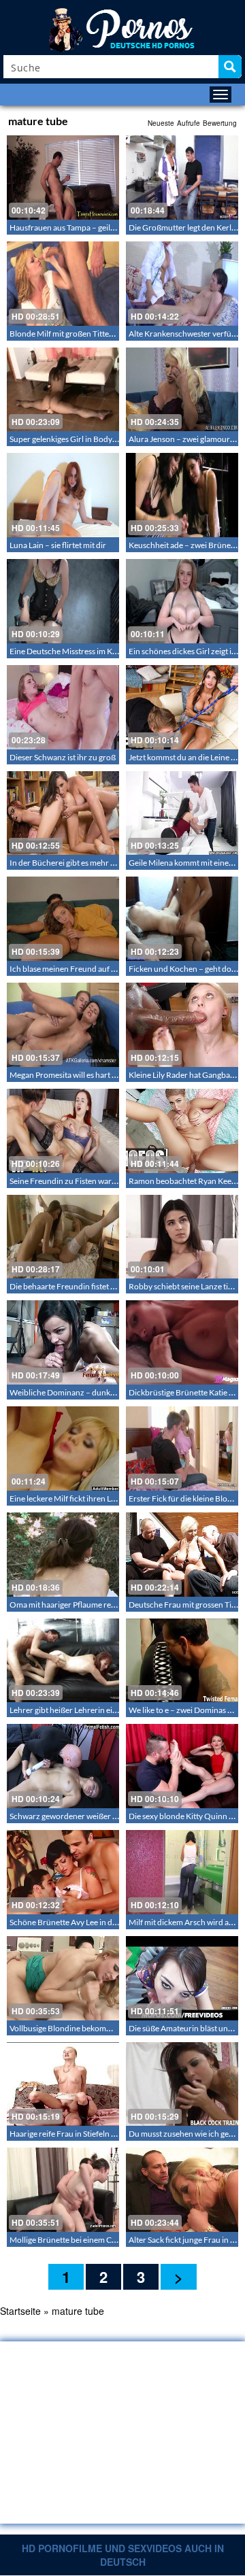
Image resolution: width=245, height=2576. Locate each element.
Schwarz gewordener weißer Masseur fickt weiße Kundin (110, 1816)
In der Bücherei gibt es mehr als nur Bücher (86, 863)
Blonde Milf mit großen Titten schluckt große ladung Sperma (116, 334)
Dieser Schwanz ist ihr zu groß (63, 757)
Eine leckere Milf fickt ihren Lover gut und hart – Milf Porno (114, 1498)
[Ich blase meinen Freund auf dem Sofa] (63, 919)
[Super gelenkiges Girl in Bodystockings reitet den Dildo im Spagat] (63, 390)
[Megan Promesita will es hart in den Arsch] (63, 1025)
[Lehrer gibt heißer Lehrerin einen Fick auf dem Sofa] (63, 1661)
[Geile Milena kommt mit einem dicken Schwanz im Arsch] (182, 813)
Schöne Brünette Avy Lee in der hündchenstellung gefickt (110, 1922)
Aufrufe (189, 123)
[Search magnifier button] (230, 67)
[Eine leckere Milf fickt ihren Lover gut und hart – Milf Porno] (63, 1448)
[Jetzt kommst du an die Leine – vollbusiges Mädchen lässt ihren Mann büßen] (182, 707)
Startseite (20, 2311)
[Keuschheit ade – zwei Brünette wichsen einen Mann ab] (182, 495)
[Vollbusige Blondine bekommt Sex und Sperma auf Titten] (63, 1978)
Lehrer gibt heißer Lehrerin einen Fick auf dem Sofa (99, 1710)
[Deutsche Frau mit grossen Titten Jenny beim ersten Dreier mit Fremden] (182, 1555)
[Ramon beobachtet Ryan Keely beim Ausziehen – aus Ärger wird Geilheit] (182, 1131)
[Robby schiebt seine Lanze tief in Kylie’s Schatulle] (182, 1237)
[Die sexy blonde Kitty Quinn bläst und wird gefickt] (182, 1766)
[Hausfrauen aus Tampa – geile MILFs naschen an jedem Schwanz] (63, 177)
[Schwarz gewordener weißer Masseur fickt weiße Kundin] (63, 1766)
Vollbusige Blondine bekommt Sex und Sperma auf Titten (109, 2028)
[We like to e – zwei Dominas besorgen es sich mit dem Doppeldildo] (182, 1661)
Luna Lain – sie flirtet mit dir (58, 545)
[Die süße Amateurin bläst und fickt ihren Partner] (182, 1978)
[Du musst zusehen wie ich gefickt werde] (182, 2084)
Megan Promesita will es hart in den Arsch (83, 1075)
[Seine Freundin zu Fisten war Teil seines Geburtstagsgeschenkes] (63, 1131)
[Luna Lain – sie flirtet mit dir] (63, 495)
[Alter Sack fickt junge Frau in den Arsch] (182, 2190)
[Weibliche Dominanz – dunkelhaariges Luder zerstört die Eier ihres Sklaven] (63, 1342)
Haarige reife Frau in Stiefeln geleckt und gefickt (93, 2134)
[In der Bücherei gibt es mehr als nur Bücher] (63, 813)
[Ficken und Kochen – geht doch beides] (182, 919)
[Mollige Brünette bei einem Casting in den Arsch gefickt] (63, 2190)
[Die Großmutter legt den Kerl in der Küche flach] (182, 177)
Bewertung (220, 123)
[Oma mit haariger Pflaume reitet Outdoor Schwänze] (63, 1555)
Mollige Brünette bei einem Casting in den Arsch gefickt (107, 2240)
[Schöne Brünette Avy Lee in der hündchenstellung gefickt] (63, 1872)
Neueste (161, 123)
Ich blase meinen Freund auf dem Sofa (77, 969)
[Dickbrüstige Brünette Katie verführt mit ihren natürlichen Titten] (182, 1342)
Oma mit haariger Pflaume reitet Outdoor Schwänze (101, 1605)
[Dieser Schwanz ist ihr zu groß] (63, 707)
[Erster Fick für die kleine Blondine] (182, 1448)
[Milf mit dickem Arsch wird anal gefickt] (182, 1872)
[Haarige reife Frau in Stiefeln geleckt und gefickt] (63, 2084)
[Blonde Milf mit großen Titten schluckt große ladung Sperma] (63, 284)
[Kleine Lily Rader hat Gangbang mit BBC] (182, 1025)
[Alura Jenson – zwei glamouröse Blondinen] (182, 390)
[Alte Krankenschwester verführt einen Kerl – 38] (182, 284)
